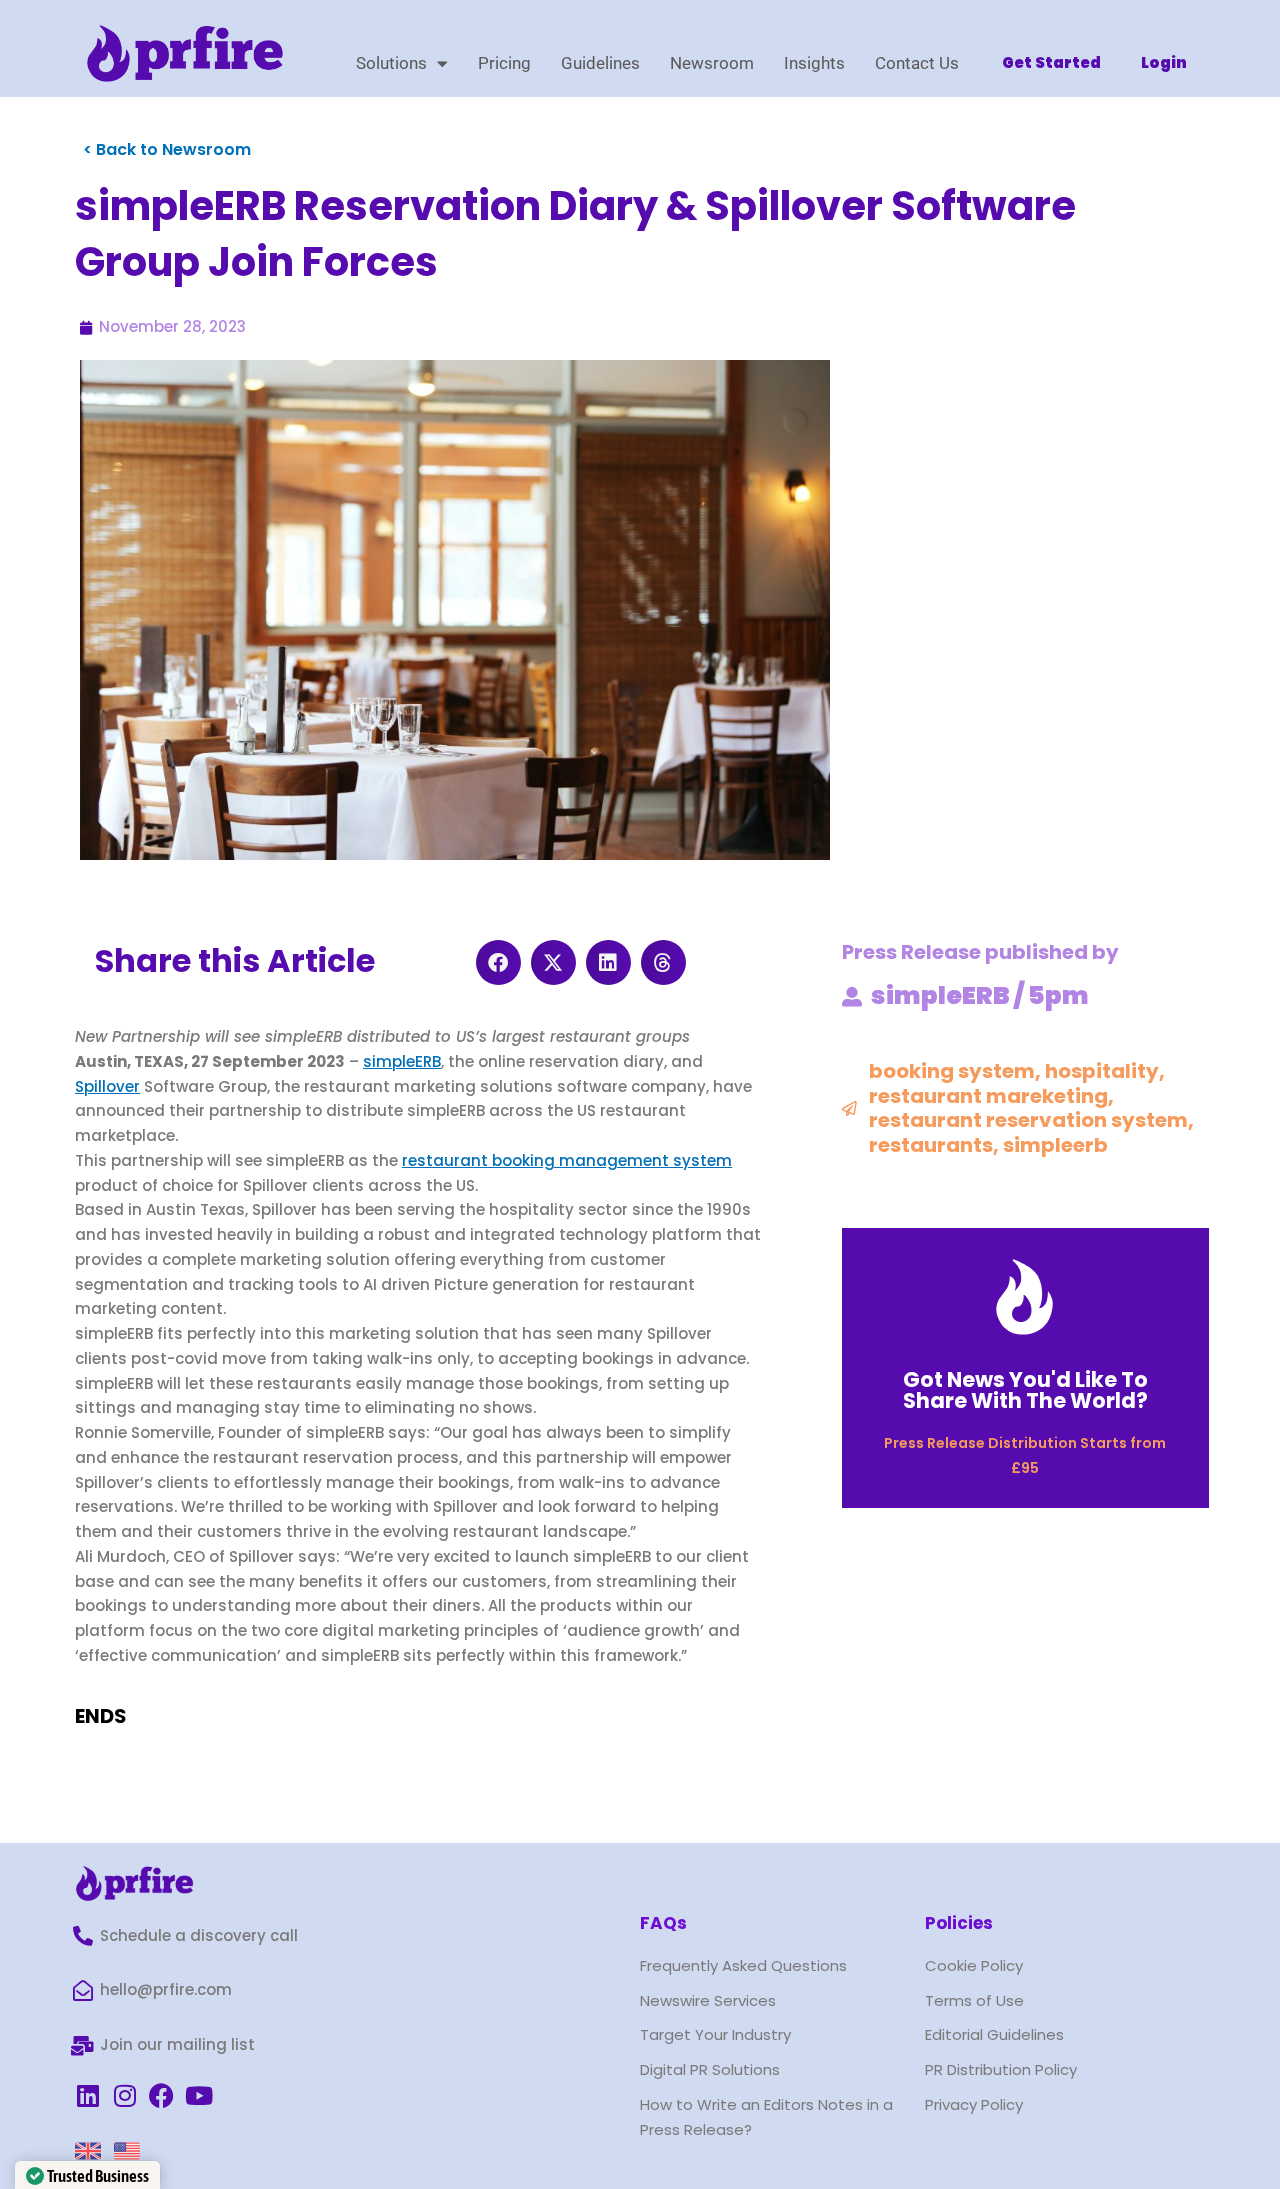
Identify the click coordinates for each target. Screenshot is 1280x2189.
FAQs (663, 1923)
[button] (498, 962)
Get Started (1051, 62)
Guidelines (600, 63)
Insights (814, 63)
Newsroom (712, 63)
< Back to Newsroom (167, 149)
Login (1164, 62)
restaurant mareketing (988, 1096)
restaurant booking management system (567, 1160)
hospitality (1102, 1071)
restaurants (931, 1145)
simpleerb (1055, 1145)
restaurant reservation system (1028, 1120)
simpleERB (402, 1061)
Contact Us (917, 63)
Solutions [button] (391, 63)
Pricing (504, 63)
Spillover (107, 1086)
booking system (952, 1071)
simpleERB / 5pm (980, 995)
